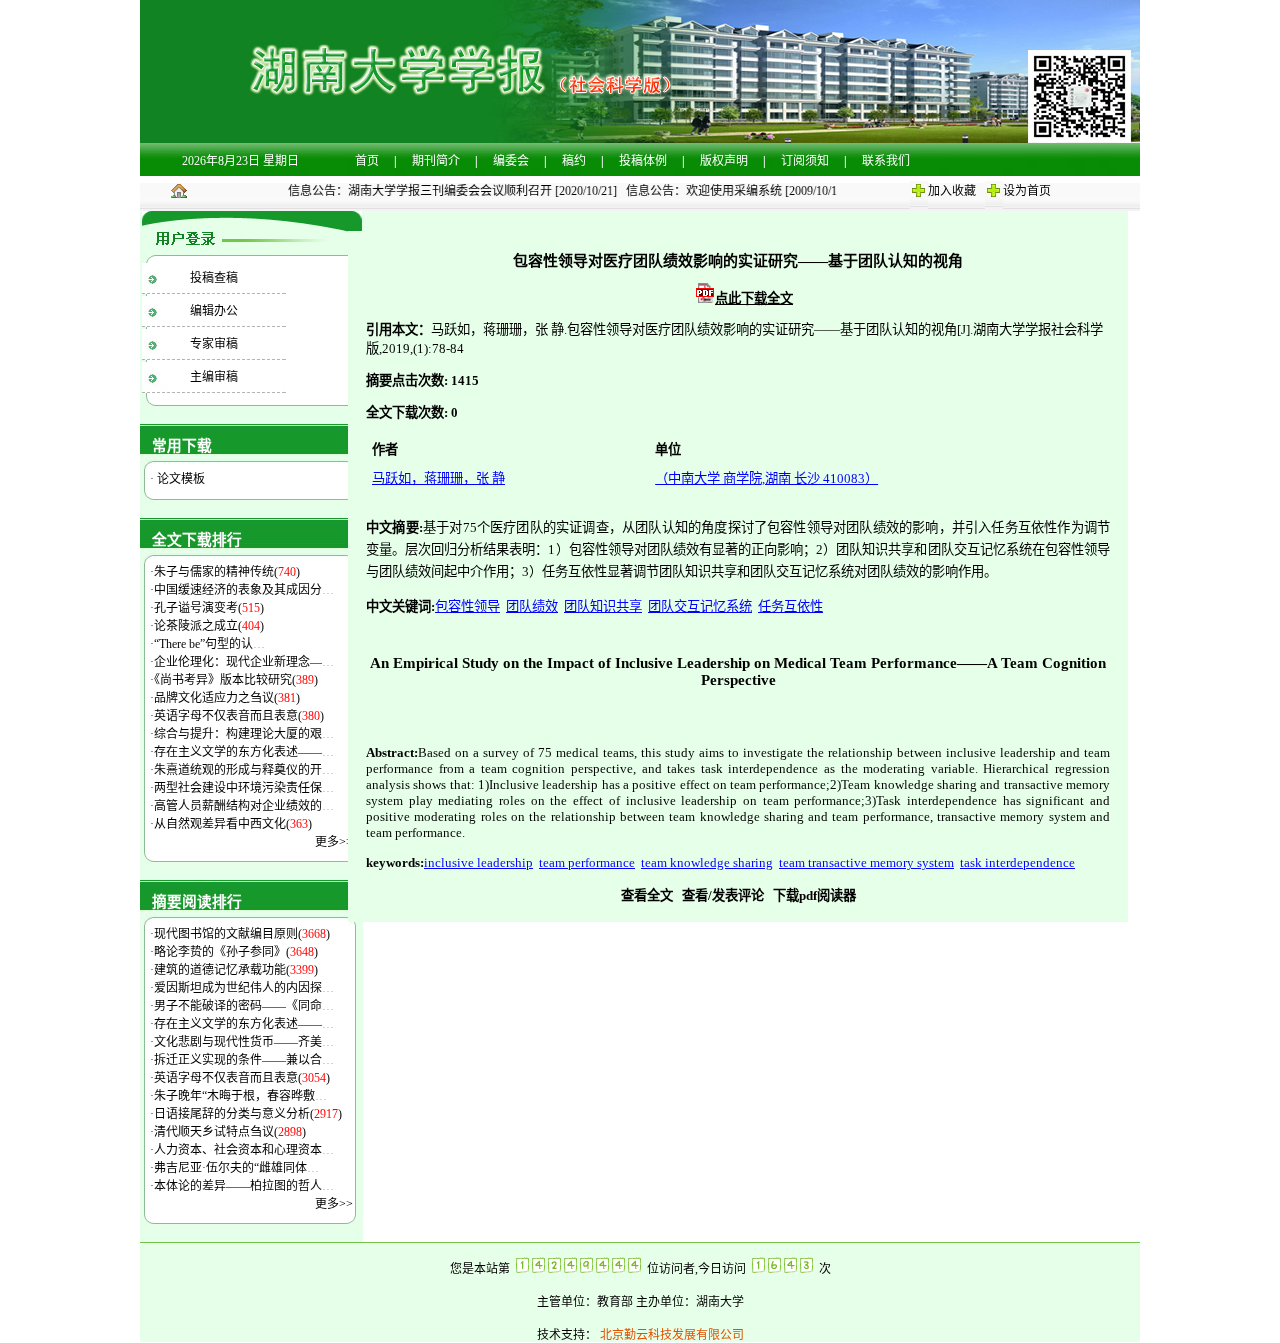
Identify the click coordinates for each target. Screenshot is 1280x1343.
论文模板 (179, 479)
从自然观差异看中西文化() (233, 824)
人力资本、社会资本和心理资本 (244, 1150)
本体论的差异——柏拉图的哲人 (244, 1186)
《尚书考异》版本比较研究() (236, 680)
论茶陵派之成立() (209, 626)
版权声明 (724, 161)
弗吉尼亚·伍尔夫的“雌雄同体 (236, 1168)
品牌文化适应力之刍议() (227, 698)
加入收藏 (952, 191)
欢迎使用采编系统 (726, 191)
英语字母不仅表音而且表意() (239, 716)
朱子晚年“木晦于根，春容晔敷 (240, 1096)
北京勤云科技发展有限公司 (670, 1335)
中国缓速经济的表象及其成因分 (244, 590)
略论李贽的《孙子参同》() (236, 952)
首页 (367, 161)
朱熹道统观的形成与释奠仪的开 (244, 770)
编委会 (511, 161)
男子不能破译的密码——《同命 (244, 1006)
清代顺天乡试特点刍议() (230, 1132)
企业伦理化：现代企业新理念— (244, 662)
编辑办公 (214, 311)
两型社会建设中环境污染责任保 (244, 788)
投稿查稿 (214, 278)
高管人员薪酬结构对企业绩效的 (244, 806)
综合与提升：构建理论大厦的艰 (244, 734)
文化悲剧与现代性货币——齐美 (244, 1042)
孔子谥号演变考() (209, 608)
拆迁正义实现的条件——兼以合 (244, 1060)
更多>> (334, 842)
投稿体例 (643, 161)
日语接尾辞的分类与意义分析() (248, 1114)
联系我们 (886, 161)
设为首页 (1027, 191)
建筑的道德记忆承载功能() (236, 970)
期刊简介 (436, 161)
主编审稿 (214, 377)
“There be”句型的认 (209, 644)
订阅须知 (805, 161)
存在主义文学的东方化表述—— (244, 752)
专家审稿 (214, 344)
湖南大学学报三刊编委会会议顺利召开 (442, 191)
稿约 (574, 161)
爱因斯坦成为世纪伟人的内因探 (244, 988)
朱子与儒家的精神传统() (227, 572)
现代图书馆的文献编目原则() (242, 934)
